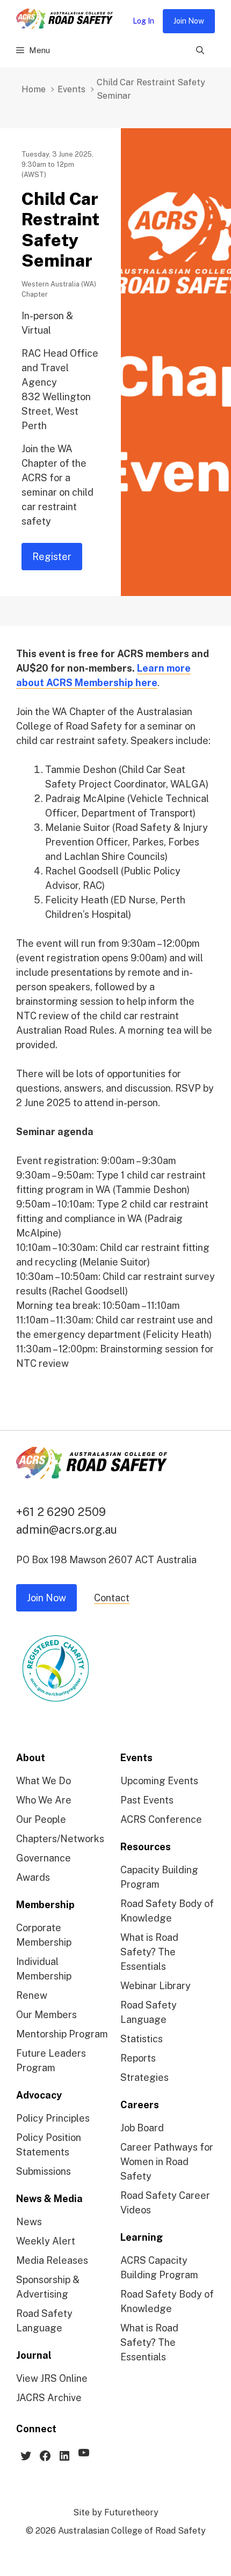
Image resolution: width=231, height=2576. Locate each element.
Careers (140, 2105)
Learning (142, 2237)
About (31, 1758)
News (29, 2222)
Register (52, 557)
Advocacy (39, 2095)
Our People (41, 1819)
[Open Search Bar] (200, 50)
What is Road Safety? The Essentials (149, 1952)
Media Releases (52, 2260)
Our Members (46, 2015)
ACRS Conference (161, 1819)
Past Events (147, 1800)
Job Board (142, 2128)
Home (34, 89)
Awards (33, 1877)
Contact (112, 1598)
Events (71, 89)
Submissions (44, 2171)
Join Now (189, 21)
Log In (143, 21)
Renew (32, 1995)
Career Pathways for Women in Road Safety (167, 2162)
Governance (44, 1858)
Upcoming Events (159, 1781)
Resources (146, 1847)
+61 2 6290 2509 (61, 1512)
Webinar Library (156, 1986)
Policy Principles (53, 2118)
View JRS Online (52, 2378)
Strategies (145, 2077)
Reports (138, 2058)
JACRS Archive (49, 2398)
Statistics (142, 2039)
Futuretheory (131, 2512)
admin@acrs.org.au (67, 1529)
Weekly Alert (46, 2241)
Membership (45, 1905)
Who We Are (44, 1800)
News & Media (49, 2199)
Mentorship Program (62, 2034)
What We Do (44, 1781)
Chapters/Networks (60, 1839)
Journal (34, 2355)
